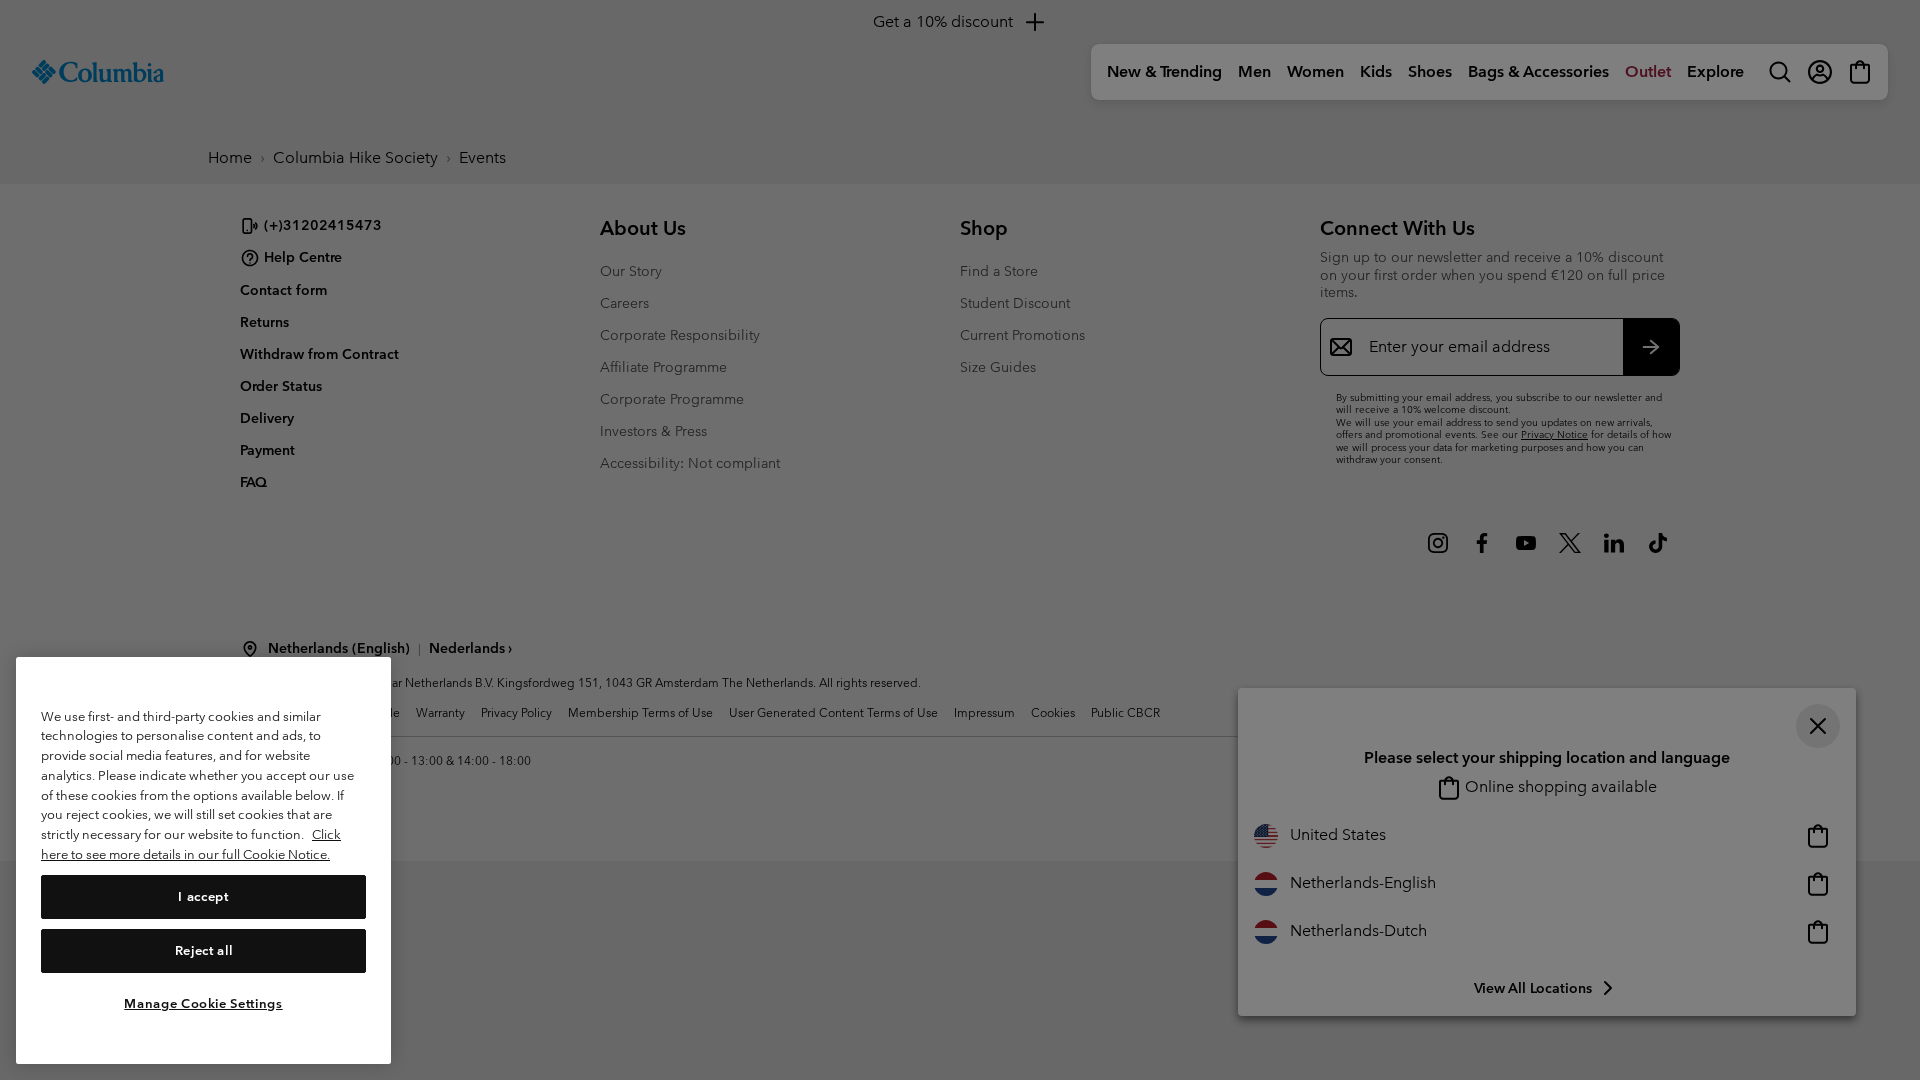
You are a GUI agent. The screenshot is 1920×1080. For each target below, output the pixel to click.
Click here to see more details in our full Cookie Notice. (191, 844)
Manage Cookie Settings (203, 1002)
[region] (203, 860)
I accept (203, 895)
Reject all (204, 949)
